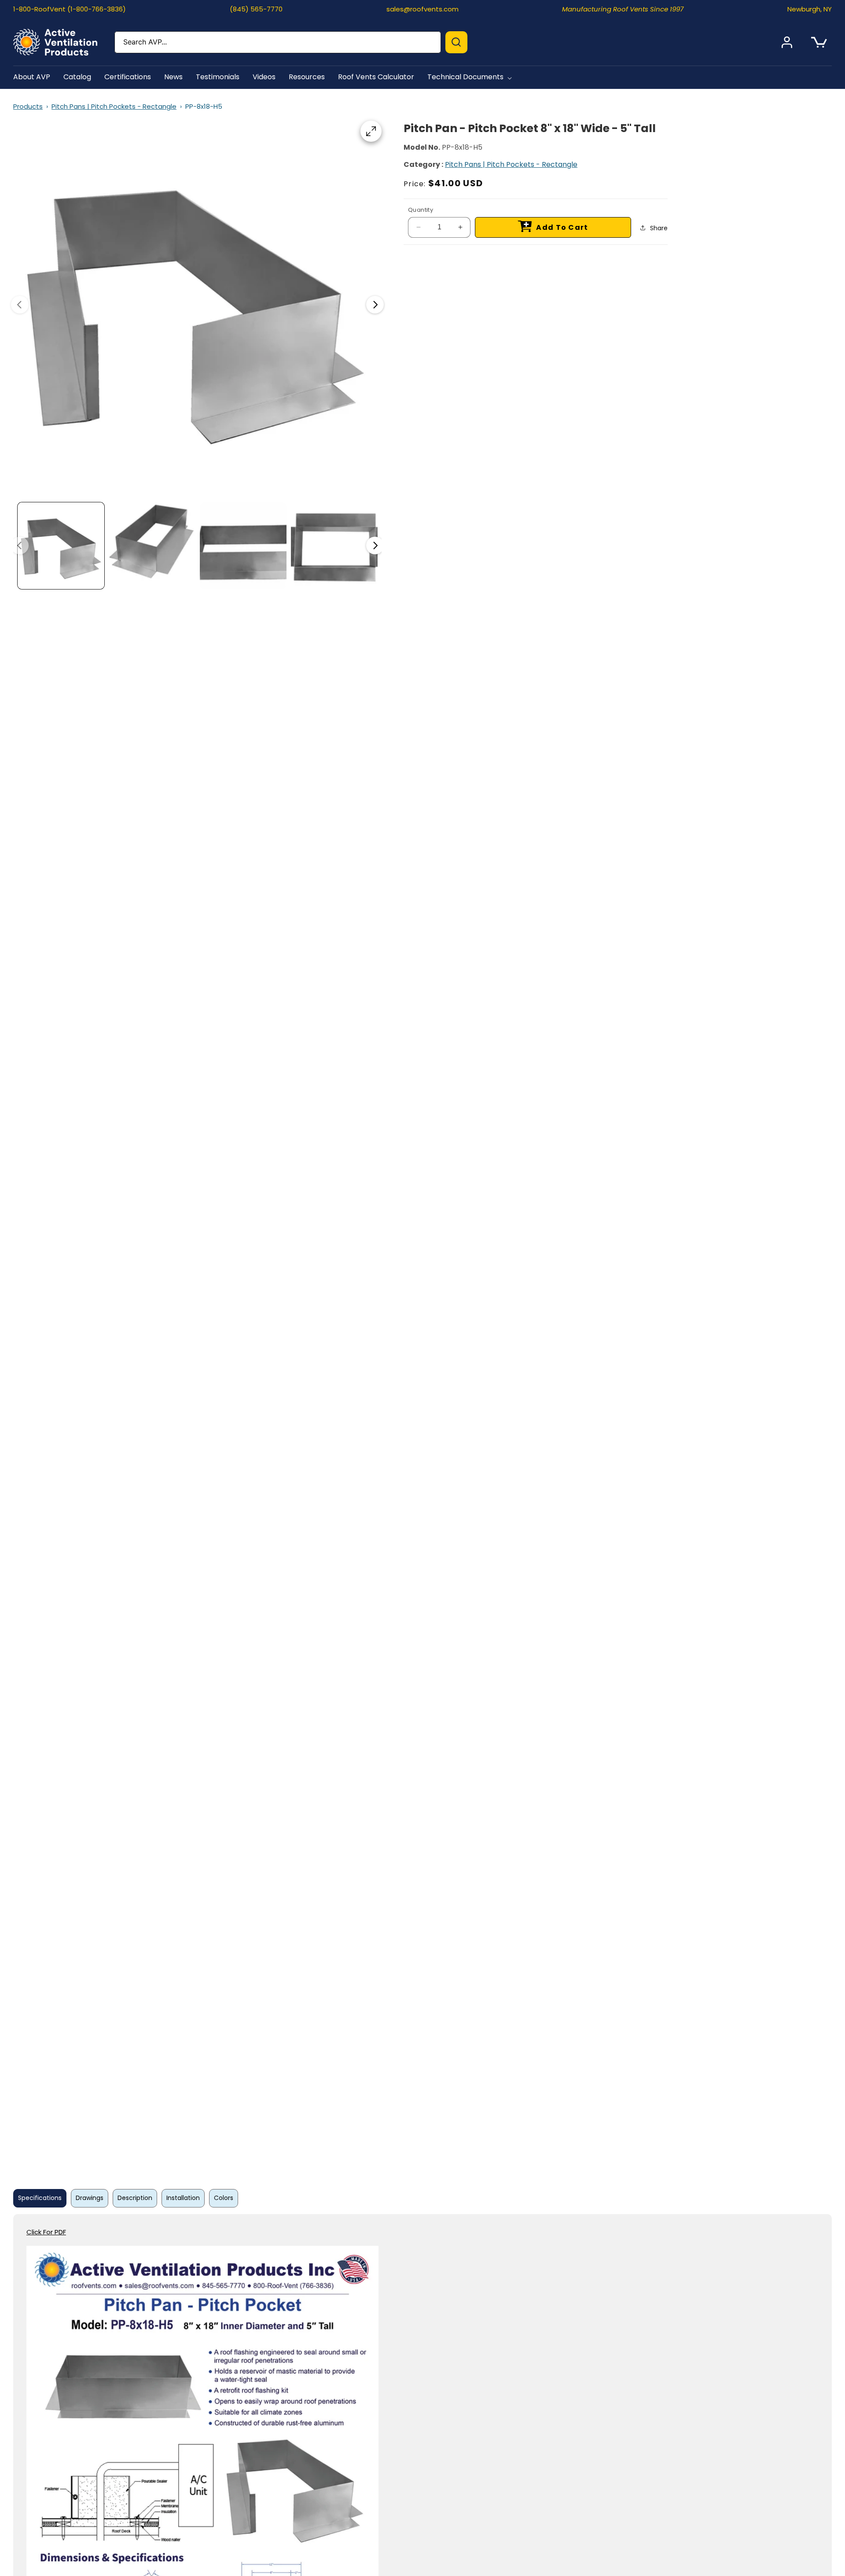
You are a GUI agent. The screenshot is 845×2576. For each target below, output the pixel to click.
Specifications (40, 2198)
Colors (224, 2198)
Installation (183, 2198)
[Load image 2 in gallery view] (152, 546)
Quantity (421, 210)
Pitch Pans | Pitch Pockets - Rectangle (114, 106)
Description (135, 2198)
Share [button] (659, 228)
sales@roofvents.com (422, 9)
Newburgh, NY (810, 9)
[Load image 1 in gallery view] (61, 546)
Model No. (422, 147)
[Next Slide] (375, 305)
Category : (423, 164)
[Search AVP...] (456, 42)
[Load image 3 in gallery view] (243, 546)
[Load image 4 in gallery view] (334, 546)
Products (28, 106)
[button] (471, 77)
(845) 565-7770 (256, 9)
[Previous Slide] (20, 305)
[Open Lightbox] (371, 131)
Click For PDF (46, 2232)
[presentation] (197, 305)
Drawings (90, 2198)
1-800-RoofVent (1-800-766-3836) (70, 9)
